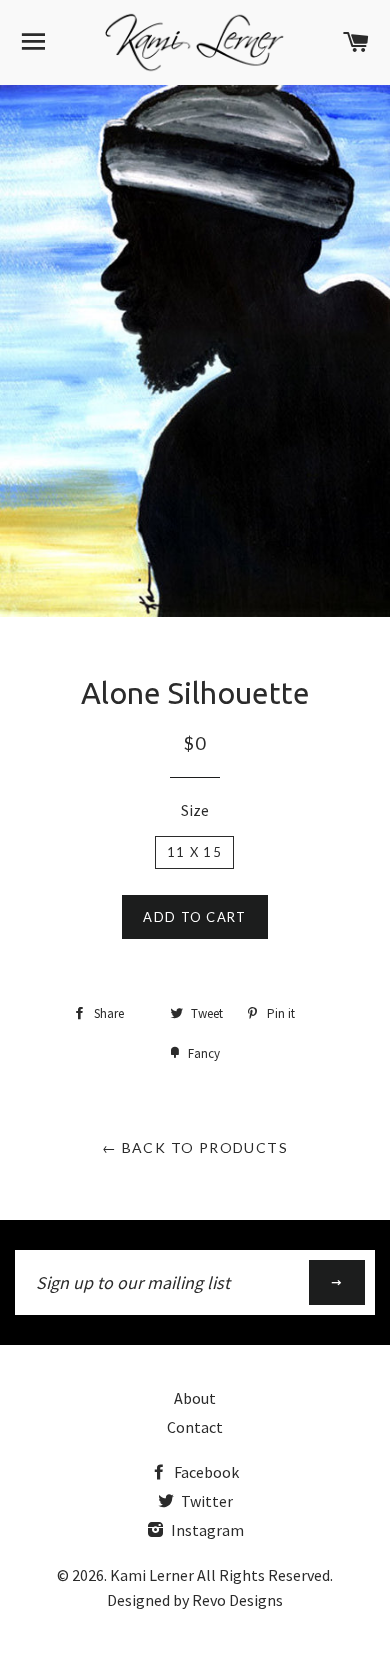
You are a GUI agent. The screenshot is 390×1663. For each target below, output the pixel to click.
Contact (195, 1427)
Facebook (205, 1472)
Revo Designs (237, 1600)
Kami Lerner (152, 1575)
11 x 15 (194, 852)
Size (195, 810)
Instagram (206, 1530)
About (195, 1398)
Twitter (205, 1501)
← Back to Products (195, 1147)
